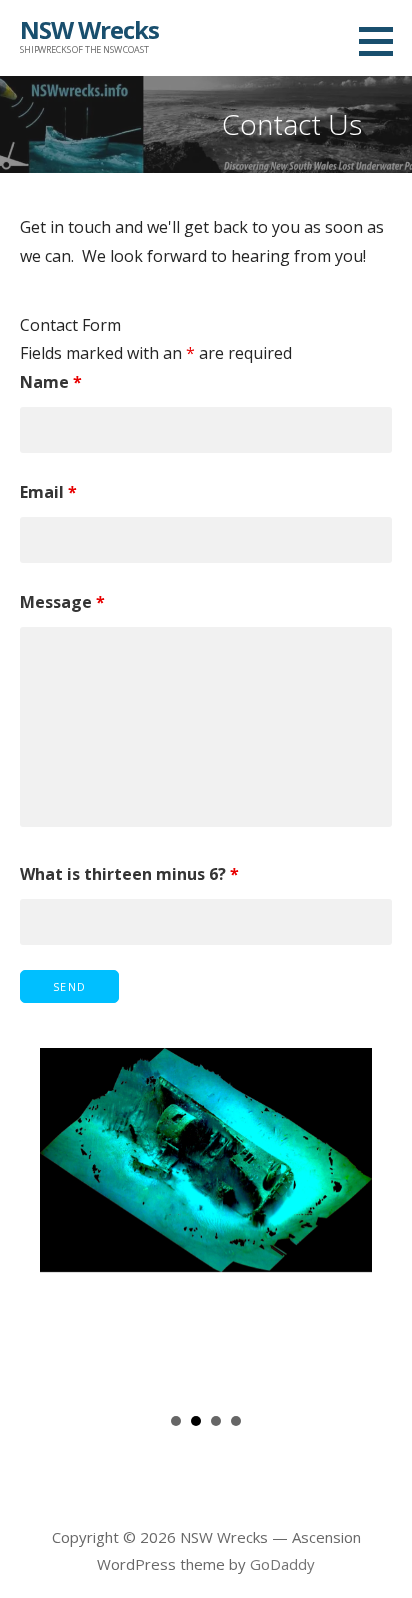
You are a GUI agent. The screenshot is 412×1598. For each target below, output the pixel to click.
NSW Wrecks (89, 29)
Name (51, 382)
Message (62, 602)
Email (48, 492)
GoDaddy (282, 1564)
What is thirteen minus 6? (129, 874)
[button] (383, 41)
